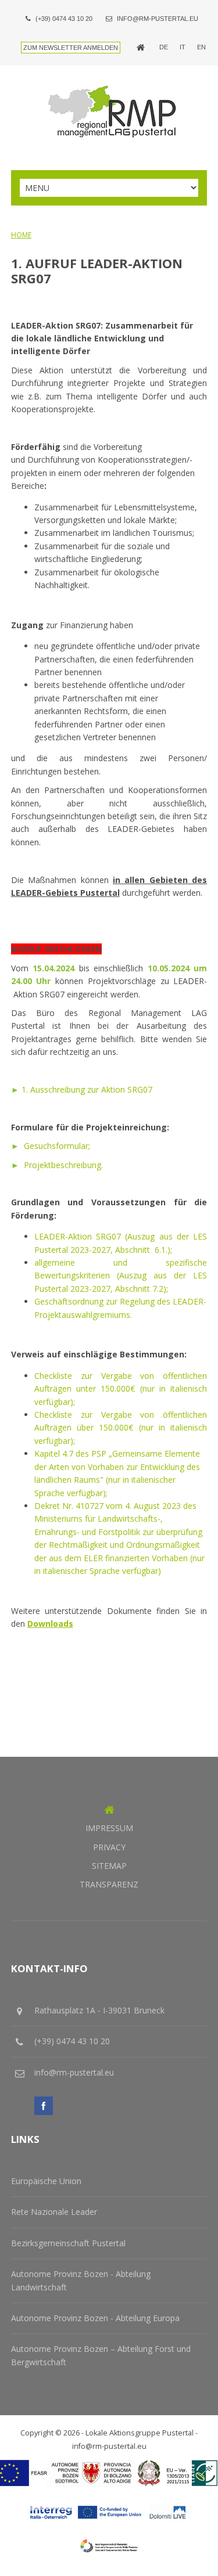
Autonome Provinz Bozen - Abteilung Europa (95, 2318)
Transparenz (109, 1884)
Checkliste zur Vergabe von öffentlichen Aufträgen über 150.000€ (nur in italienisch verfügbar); (121, 1428)
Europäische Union (46, 2181)
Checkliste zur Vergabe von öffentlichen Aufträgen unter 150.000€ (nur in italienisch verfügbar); (121, 1389)
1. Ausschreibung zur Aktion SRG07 (82, 1089)
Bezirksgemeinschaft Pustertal (68, 2243)
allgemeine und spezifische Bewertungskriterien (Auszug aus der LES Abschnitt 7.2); (121, 1276)
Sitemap (109, 1866)
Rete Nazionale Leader (54, 2212)
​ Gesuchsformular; (51, 1146)
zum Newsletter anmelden (71, 48)
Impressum (109, 1828)
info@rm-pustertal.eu (158, 19)
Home (21, 235)
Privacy (109, 1847)
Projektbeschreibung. (57, 1165)
